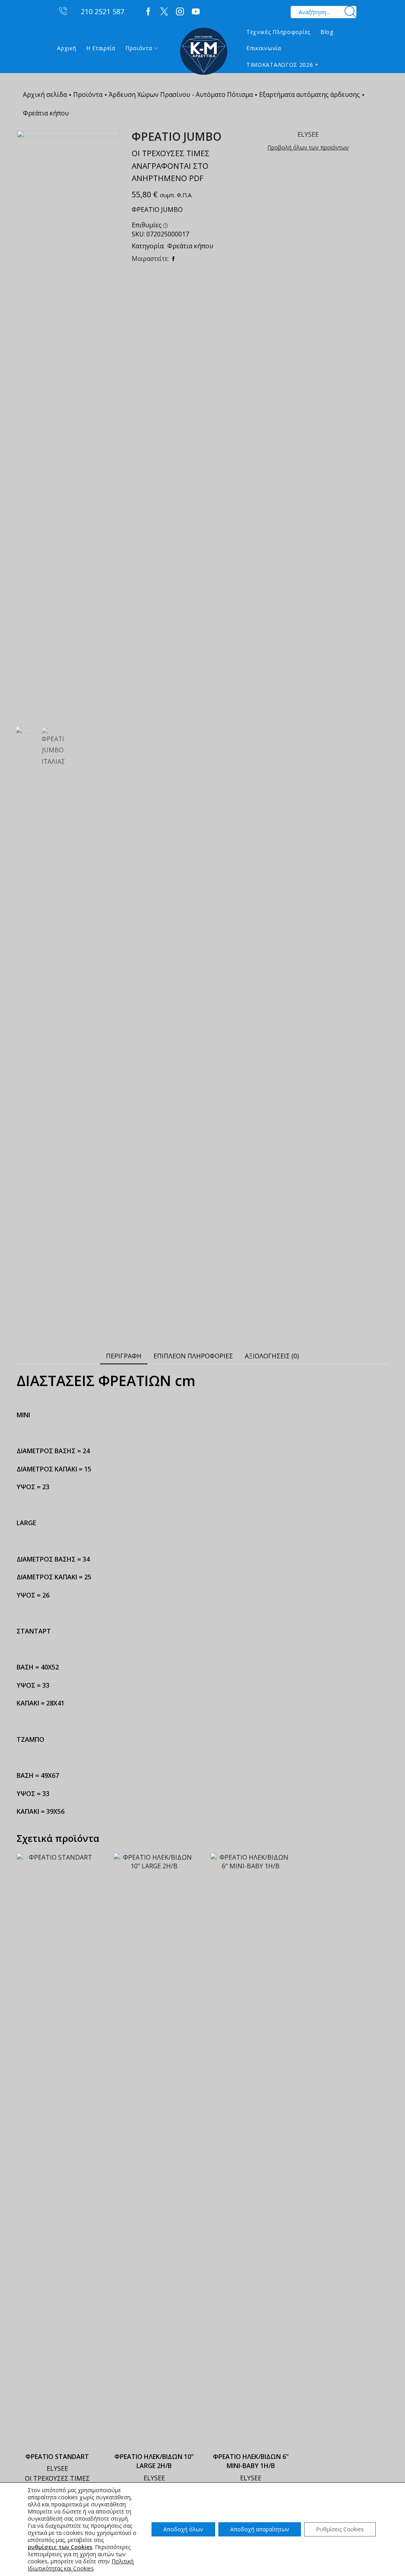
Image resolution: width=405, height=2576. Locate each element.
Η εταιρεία (101, 48)
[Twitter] (164, 12)
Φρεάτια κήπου (46, 113)
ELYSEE (57, 2468)
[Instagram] (180, 12)
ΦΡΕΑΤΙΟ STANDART (57, 2457)
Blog (327, 32)
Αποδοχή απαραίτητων (260, 2529)
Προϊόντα (139, 48)
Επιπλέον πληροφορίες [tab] (193, 1356)
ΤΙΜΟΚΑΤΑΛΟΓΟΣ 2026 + (283, 65)
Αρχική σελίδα (45, 94)
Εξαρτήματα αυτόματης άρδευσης (309, 94)
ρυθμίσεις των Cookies (60, 2547)
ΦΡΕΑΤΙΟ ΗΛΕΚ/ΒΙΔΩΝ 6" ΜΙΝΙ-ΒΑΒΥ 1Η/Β (251, 2461)
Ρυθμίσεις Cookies (340, 2529)
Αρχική (66, 48)
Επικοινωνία (264, 48)
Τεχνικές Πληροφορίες (278, 32)
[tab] (124, 1356)
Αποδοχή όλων (183, 2529)
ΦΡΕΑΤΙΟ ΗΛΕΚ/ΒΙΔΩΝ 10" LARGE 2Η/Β (154, 2461)
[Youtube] (196, 12)
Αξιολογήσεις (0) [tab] (272, 1356)
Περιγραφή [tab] (124, 1356)
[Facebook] (148, 12)
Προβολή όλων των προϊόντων (308, 147)
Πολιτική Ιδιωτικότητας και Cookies (81, 2565)
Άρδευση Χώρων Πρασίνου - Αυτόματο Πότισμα (181, 94)
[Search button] (350, 12)
